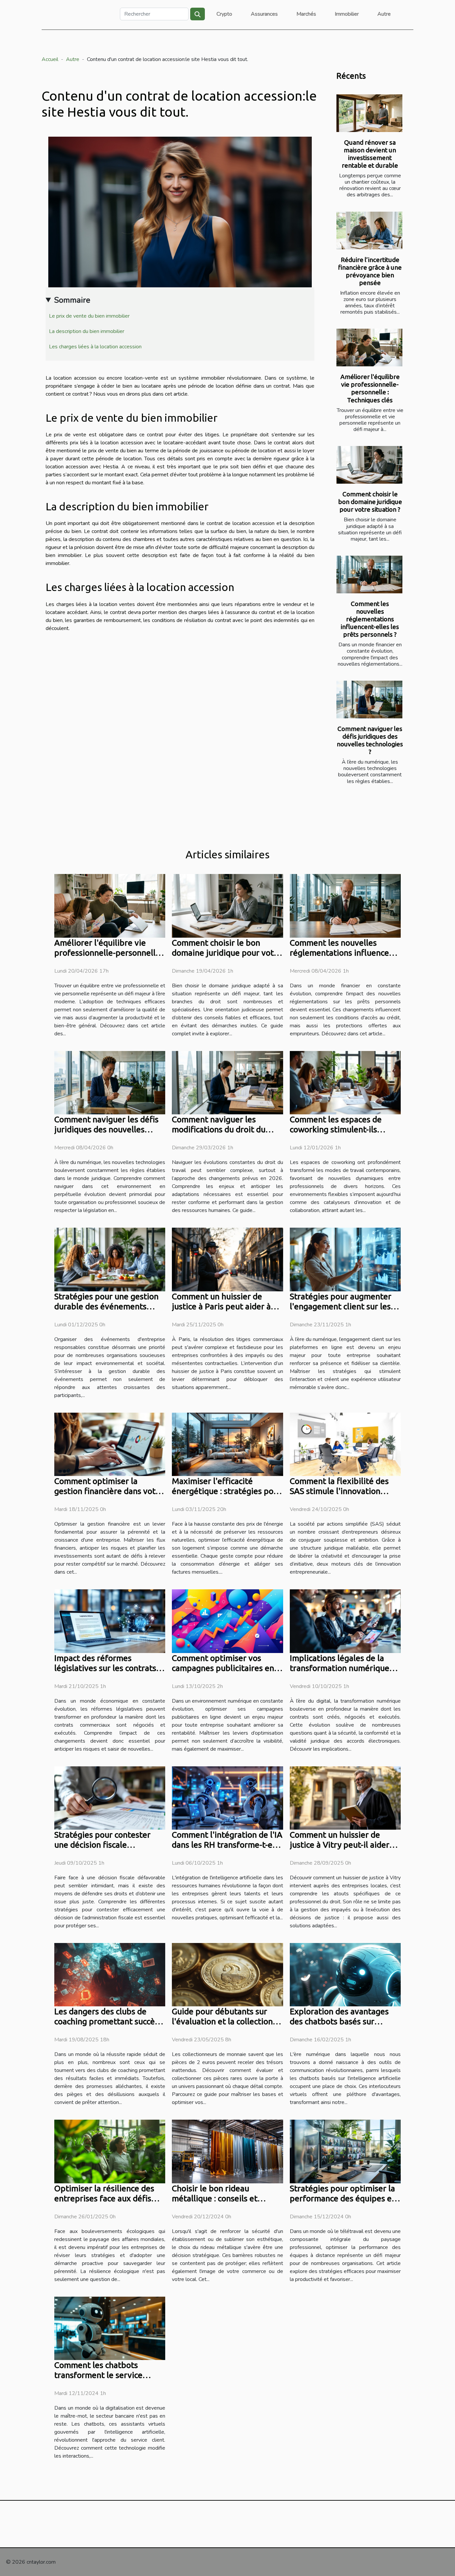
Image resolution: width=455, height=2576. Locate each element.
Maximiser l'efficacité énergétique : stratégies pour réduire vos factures (227, 1491)
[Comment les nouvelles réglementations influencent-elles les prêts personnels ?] (369, 574)
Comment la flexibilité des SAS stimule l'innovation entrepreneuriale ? (339, 1491)
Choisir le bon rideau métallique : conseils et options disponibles (215, 2198)
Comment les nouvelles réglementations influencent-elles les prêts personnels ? (370, 619)
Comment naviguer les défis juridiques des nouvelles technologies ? (370, 740)
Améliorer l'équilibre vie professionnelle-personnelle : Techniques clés (370, 388)
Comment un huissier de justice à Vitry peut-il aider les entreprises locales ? (340, 1845)
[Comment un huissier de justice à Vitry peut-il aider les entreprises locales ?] (345, 1798)
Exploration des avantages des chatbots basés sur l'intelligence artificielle (339, 2021)
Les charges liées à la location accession (95, 347)
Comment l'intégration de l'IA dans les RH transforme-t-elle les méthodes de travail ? (227, 1845)
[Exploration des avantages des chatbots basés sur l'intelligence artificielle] (345, 1974)
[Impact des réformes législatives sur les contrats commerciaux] (110, 1621)
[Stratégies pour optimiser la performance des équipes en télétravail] (345, 2151)
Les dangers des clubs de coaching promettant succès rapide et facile (106, 2021)
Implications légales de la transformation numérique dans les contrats (340, 1668)
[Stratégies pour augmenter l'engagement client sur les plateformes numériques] (345, 1259)
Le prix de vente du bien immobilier (89, 316)
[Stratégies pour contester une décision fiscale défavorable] (110, 1798)
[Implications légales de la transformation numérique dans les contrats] (345, 1621)
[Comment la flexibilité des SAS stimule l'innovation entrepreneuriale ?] (345, 1444)
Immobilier (347, 14)
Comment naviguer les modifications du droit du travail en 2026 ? (219, 1129)
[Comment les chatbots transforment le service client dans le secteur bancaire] (110, 2328)
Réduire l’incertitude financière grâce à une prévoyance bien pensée (370, 271)
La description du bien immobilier (87, 331)
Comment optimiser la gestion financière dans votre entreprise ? (109, 1491)
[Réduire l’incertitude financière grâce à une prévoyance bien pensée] (369, 230)
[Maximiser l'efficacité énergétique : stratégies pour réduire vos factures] (227, 1444)
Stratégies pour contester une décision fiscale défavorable (102, 1845)
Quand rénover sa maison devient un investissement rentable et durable (370, 154)
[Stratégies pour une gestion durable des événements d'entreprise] (110, 1259)
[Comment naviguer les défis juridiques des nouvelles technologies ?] (369, 699)
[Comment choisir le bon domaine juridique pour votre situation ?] (369, 465)
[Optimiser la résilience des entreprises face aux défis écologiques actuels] (110, 2151)
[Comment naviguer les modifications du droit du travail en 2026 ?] (227, 1082)
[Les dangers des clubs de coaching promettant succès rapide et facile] (110, 1974)
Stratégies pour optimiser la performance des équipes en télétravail (343, 2198)
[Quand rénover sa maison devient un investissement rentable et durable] (369, 113)
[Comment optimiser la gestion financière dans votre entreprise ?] (110, 1444)
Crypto (224, 14)
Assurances (264, 14)
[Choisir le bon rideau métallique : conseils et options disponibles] (227, 2151)
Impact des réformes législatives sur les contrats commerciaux (105, 1668)
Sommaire (72, 300)
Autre (384, 14)
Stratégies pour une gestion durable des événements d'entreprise (106, 1306)
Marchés (306, 14)
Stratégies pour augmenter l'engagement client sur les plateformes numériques (341, 1306)
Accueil (50, 59)
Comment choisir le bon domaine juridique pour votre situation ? (370, 502)
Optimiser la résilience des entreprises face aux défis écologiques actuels (104, 2198)
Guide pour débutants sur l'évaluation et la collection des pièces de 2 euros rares (223, 2021)
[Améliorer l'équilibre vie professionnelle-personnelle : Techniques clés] (369, 347)
